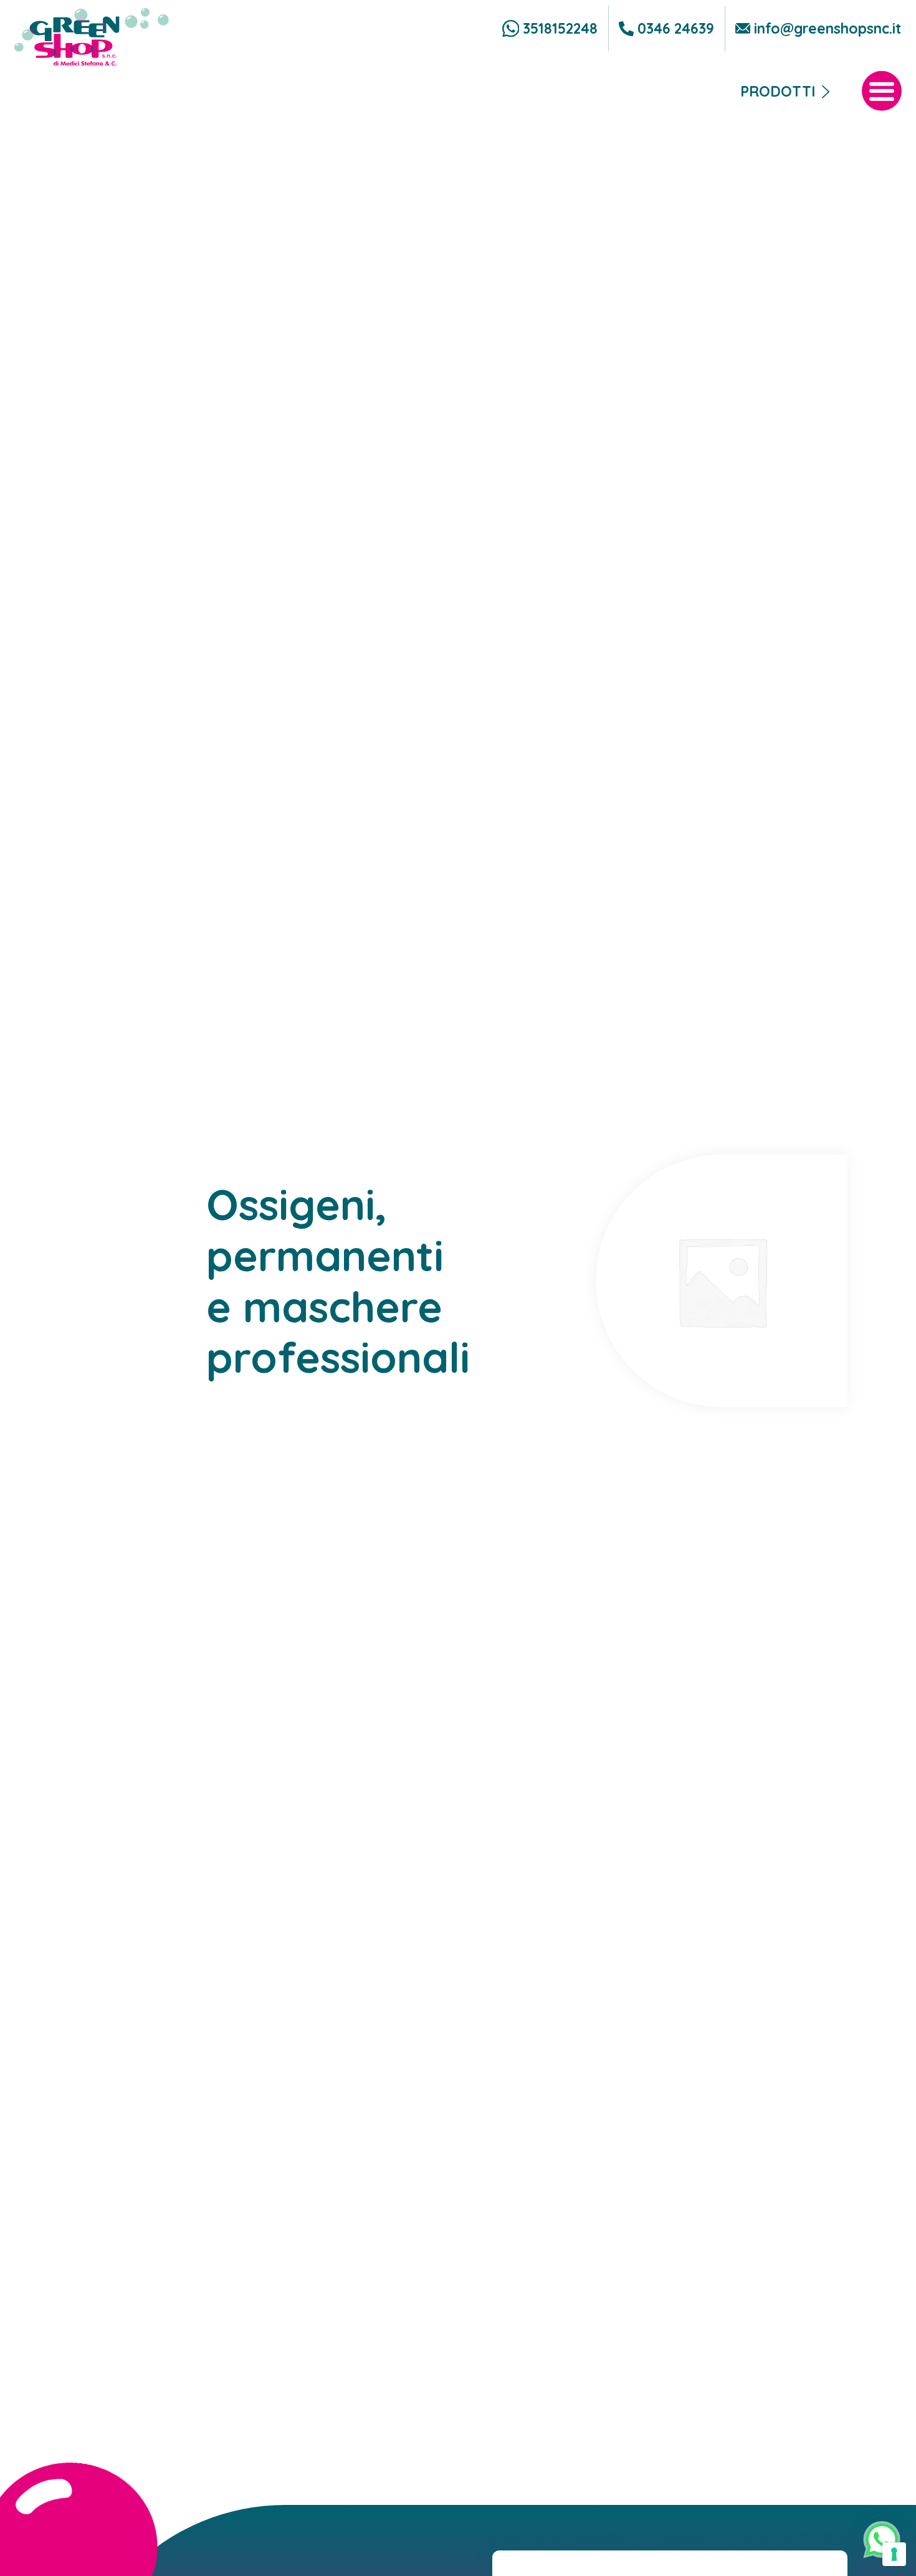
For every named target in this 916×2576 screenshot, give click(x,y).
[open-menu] (882, 91)
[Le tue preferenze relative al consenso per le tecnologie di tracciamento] (894, 2554)
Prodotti (778, 91)
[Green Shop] (92, 37)
